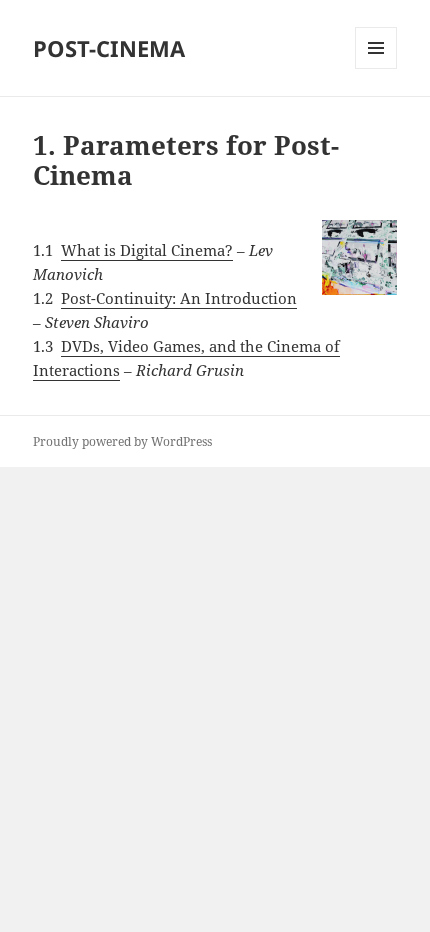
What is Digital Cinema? (147, 250)
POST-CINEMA (109, 48)
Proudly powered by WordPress (122, 441)
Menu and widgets (376, 68)
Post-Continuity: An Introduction (179, 298)
